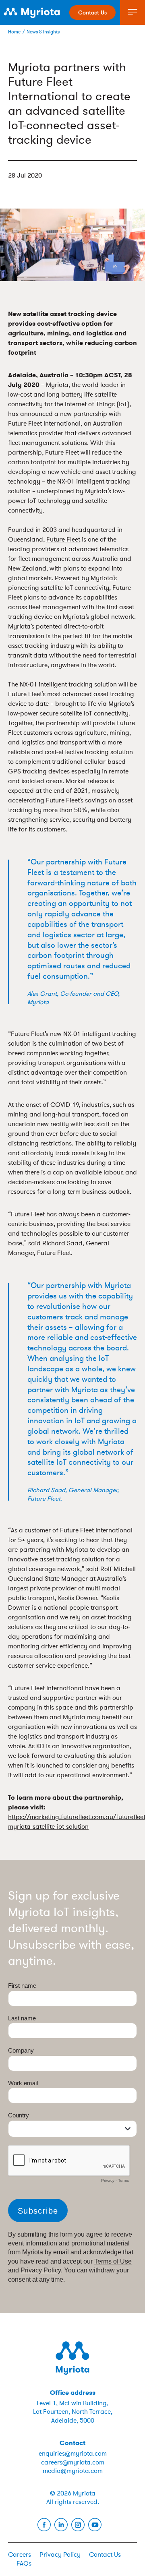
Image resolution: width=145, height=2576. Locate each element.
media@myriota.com (73, 2471)
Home (14, 32)
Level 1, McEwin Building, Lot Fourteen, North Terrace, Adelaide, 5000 (73, 2412)
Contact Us (92, 12)
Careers (20, 2555)
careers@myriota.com (73, 2462)
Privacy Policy (60, 2555)
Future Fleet (63, 540)
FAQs (24, 2564)
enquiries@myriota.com (73, 2454)
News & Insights (43, 32)
